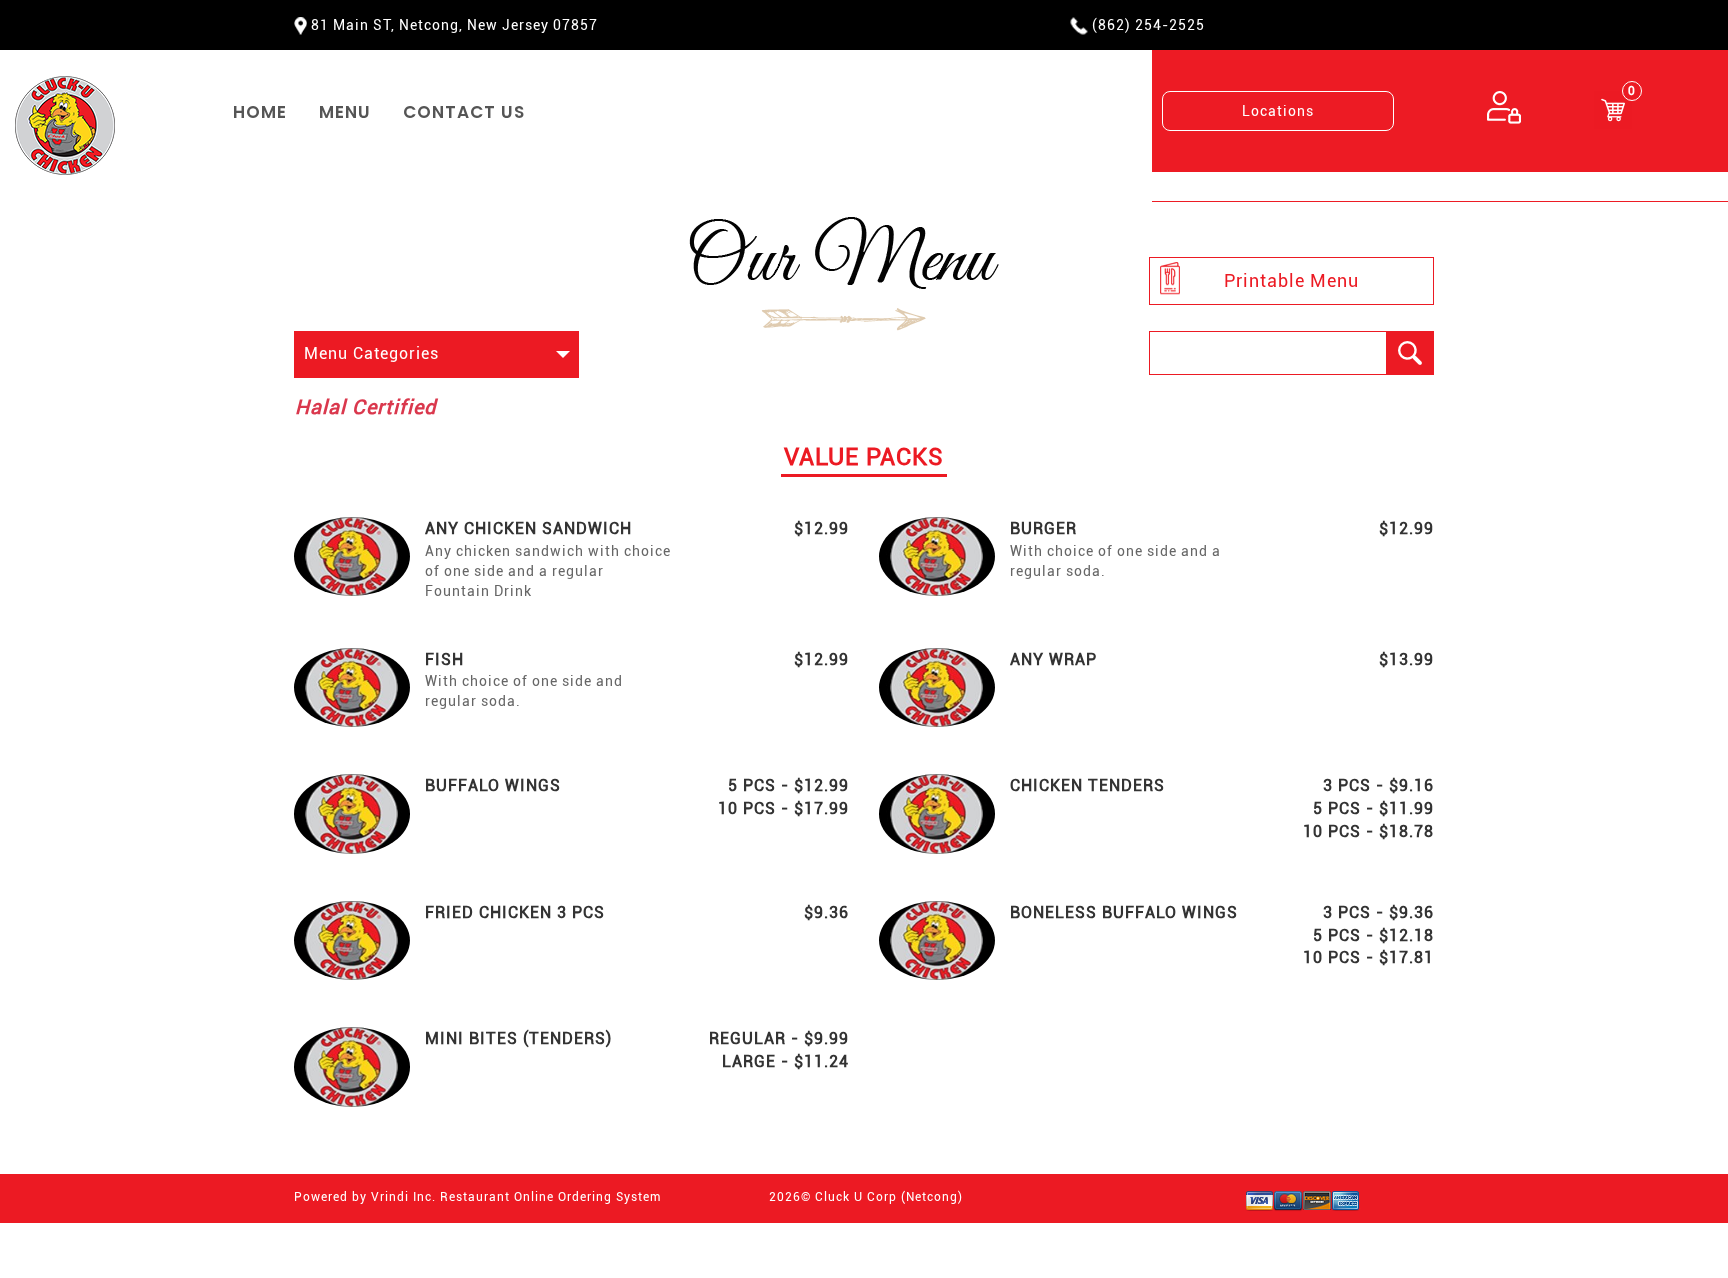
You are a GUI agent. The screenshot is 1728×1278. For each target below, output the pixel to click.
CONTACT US (464, 112)
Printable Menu (1291, 280)
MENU (345, 112)
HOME (260, 112)
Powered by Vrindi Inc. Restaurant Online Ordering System (477, 1197)
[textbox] (1268, 353)
